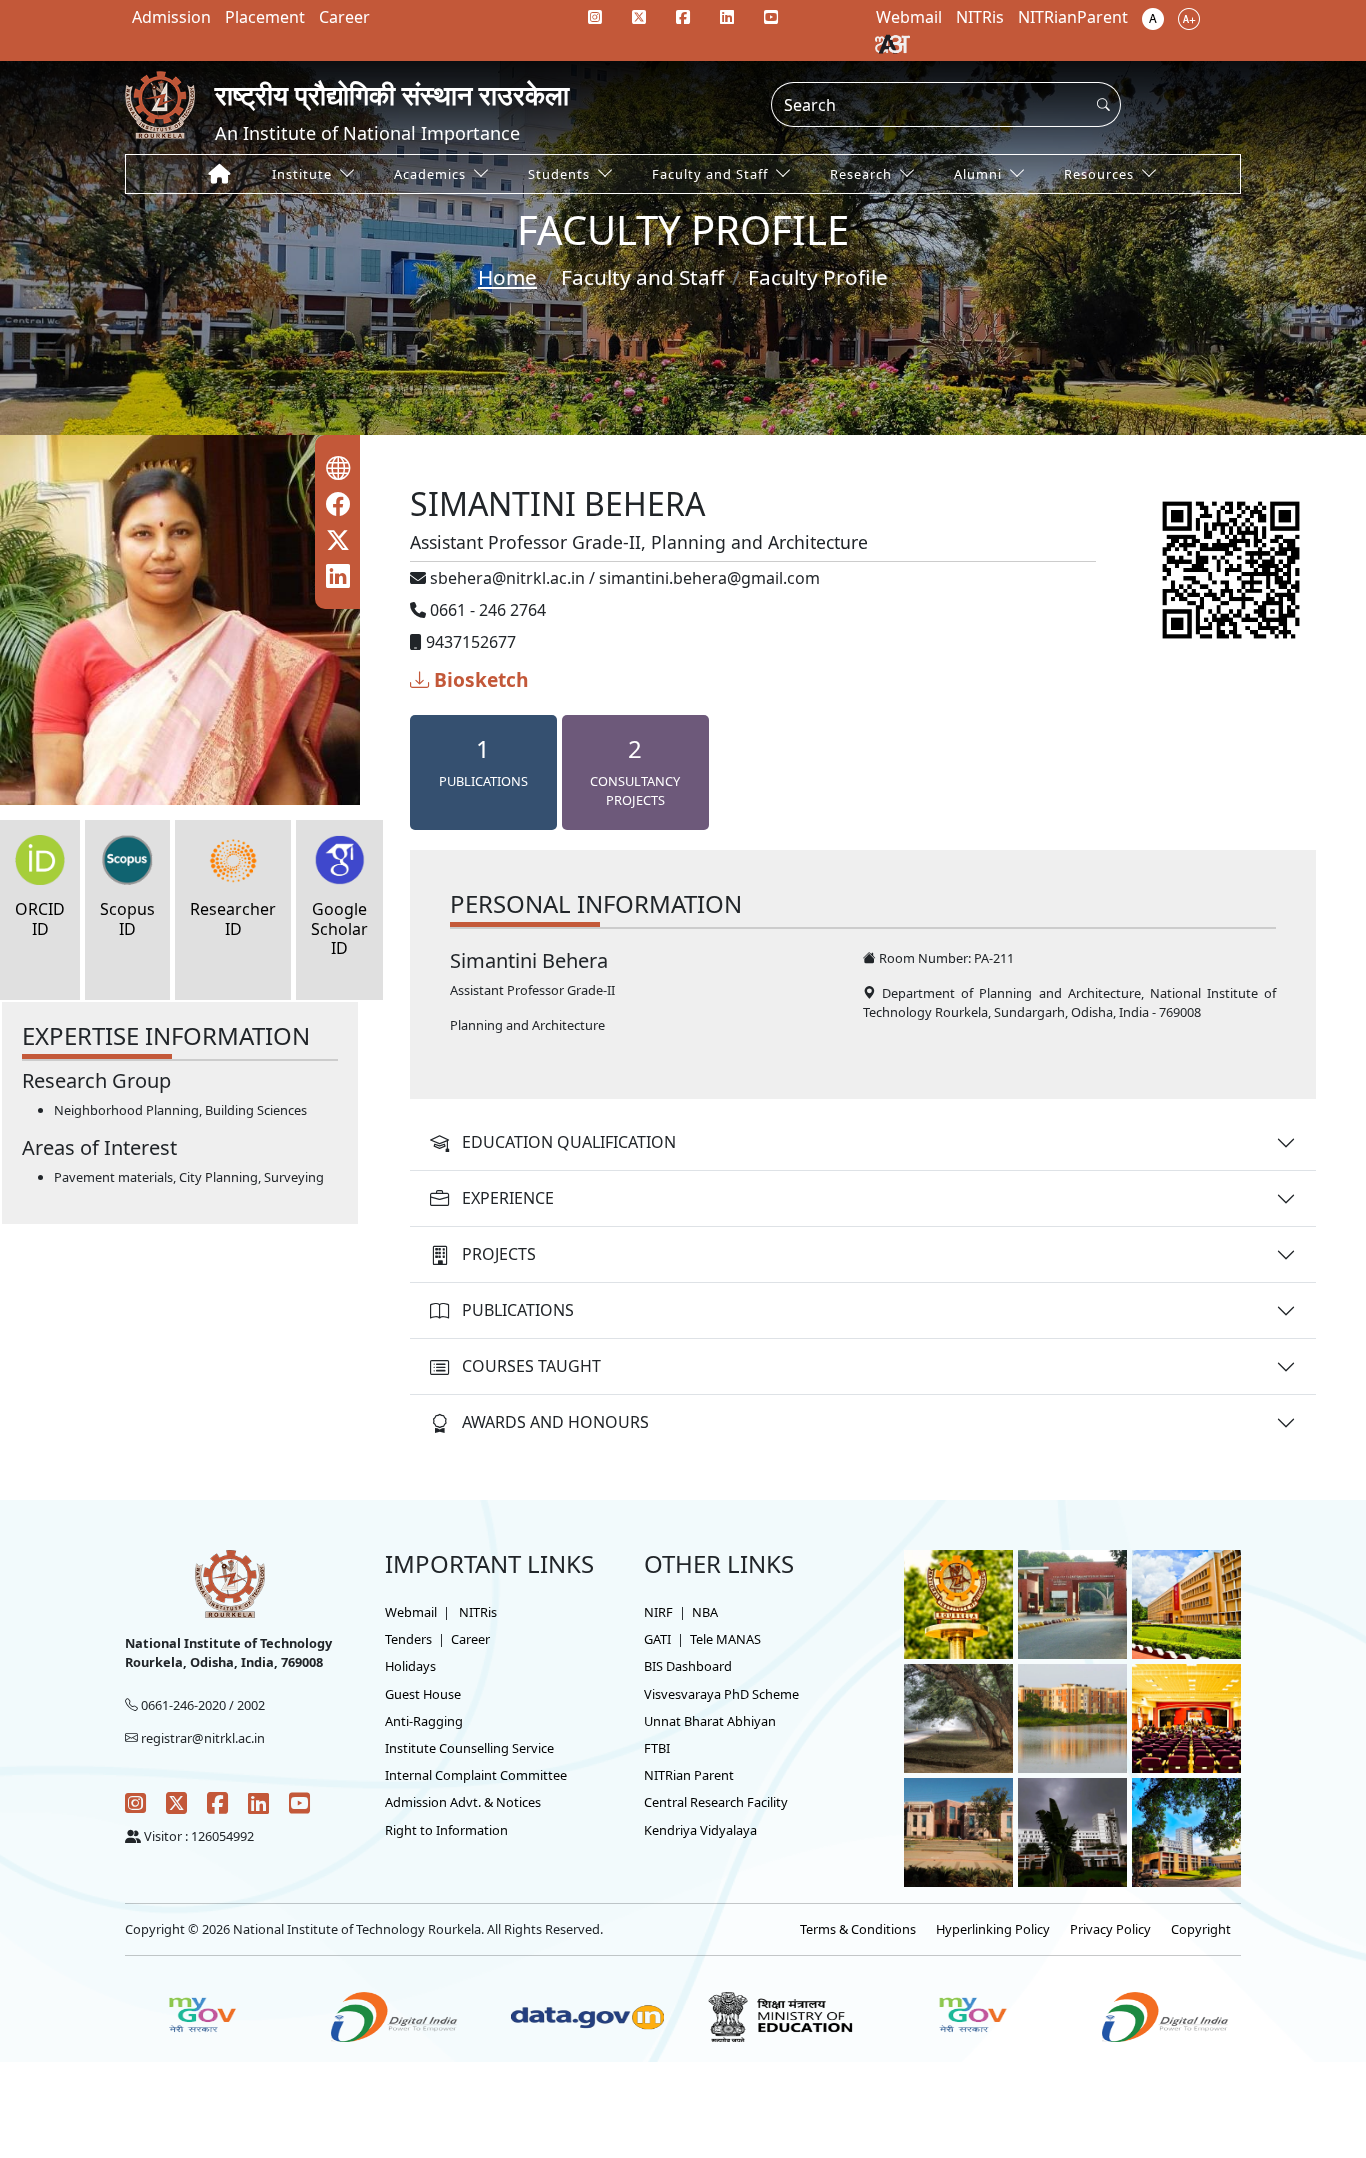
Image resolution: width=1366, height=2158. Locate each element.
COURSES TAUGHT (531, 1366)
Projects (499, 1254)
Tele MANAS (725, 1639)
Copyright (1201, 1929)
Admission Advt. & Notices (463, 1802)
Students (559, 174)
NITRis (478, 1612)
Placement (265, 17)
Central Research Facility (716, 1802)
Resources (1099, 174)
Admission (171, 17)
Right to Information (446, 1830)
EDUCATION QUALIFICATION (569, 1142)
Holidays (410, 1666)
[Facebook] (683, 17)
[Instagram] (595, 17)
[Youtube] (771, 17)
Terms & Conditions (858, 1929)
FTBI (657, 1748)
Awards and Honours (555, 1422)
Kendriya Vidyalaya (700, 1830)
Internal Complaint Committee (476, 1775)
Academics (430, 174)
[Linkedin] (727, 17)
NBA (705, 1612)
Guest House (423, 1694)
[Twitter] (639, 17)
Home (507, 277)
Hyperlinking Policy (993, 1929)
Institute (302, 174)
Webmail (411, 1612)
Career (344, 17)
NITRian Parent (689, 1775)
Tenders (408, 1639)
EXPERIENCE (508, 1198)
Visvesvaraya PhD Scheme (721, 1694)
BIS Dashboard (688, 1666)
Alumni (978, 174)
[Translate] (892, 43)
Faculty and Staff (710, 174)
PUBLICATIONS (518, 1310)
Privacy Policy (1110, 1929)
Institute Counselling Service (469, 1748)
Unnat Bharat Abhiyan (710, 1721)
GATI (657, 1639)
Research (861, 174)
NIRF (658, 1612)
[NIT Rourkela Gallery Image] (958, 1603)
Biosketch (479, 679)
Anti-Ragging (424, 1721)
